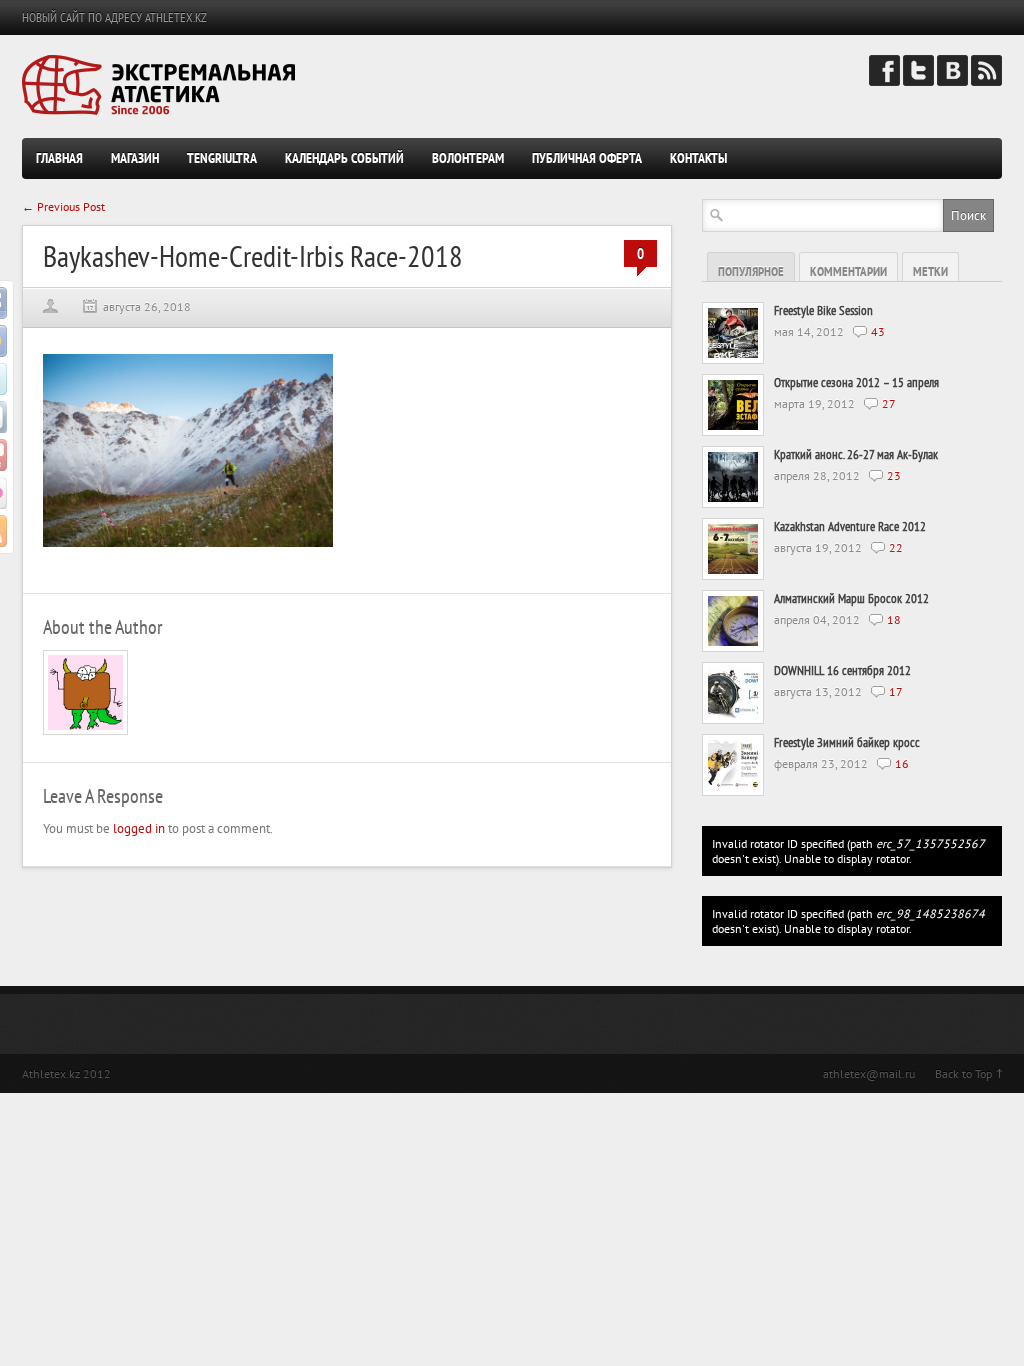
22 (896, 547)
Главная (59, 158)
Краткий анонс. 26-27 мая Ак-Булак (856, 454)
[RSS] (986, 81)
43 (878, 331)
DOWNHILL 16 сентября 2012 (842, 670)
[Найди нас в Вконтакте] (952, 81)
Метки (930, 271)
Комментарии (848, 271)
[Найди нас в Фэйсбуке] (884, 81)
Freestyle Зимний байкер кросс (847, 742)
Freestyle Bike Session (823, 310)
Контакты (698, 158)
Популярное (751, 271)
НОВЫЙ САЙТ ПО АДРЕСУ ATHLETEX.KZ (114, 17)
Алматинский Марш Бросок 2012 (851, 598)
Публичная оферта (587, 158)
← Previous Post (63, 206)
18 (894, 619)
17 (896, 691)
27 (889, 403)
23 (894, 475)
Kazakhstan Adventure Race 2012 (850, 526)
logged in (139, 828)
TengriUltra (222, 158)
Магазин (135, 158)
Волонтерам (468, 158)
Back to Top (963, 1073)
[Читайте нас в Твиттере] (918, 81)
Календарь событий (344, 158)
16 (902, 763)
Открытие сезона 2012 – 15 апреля (856, 382)
